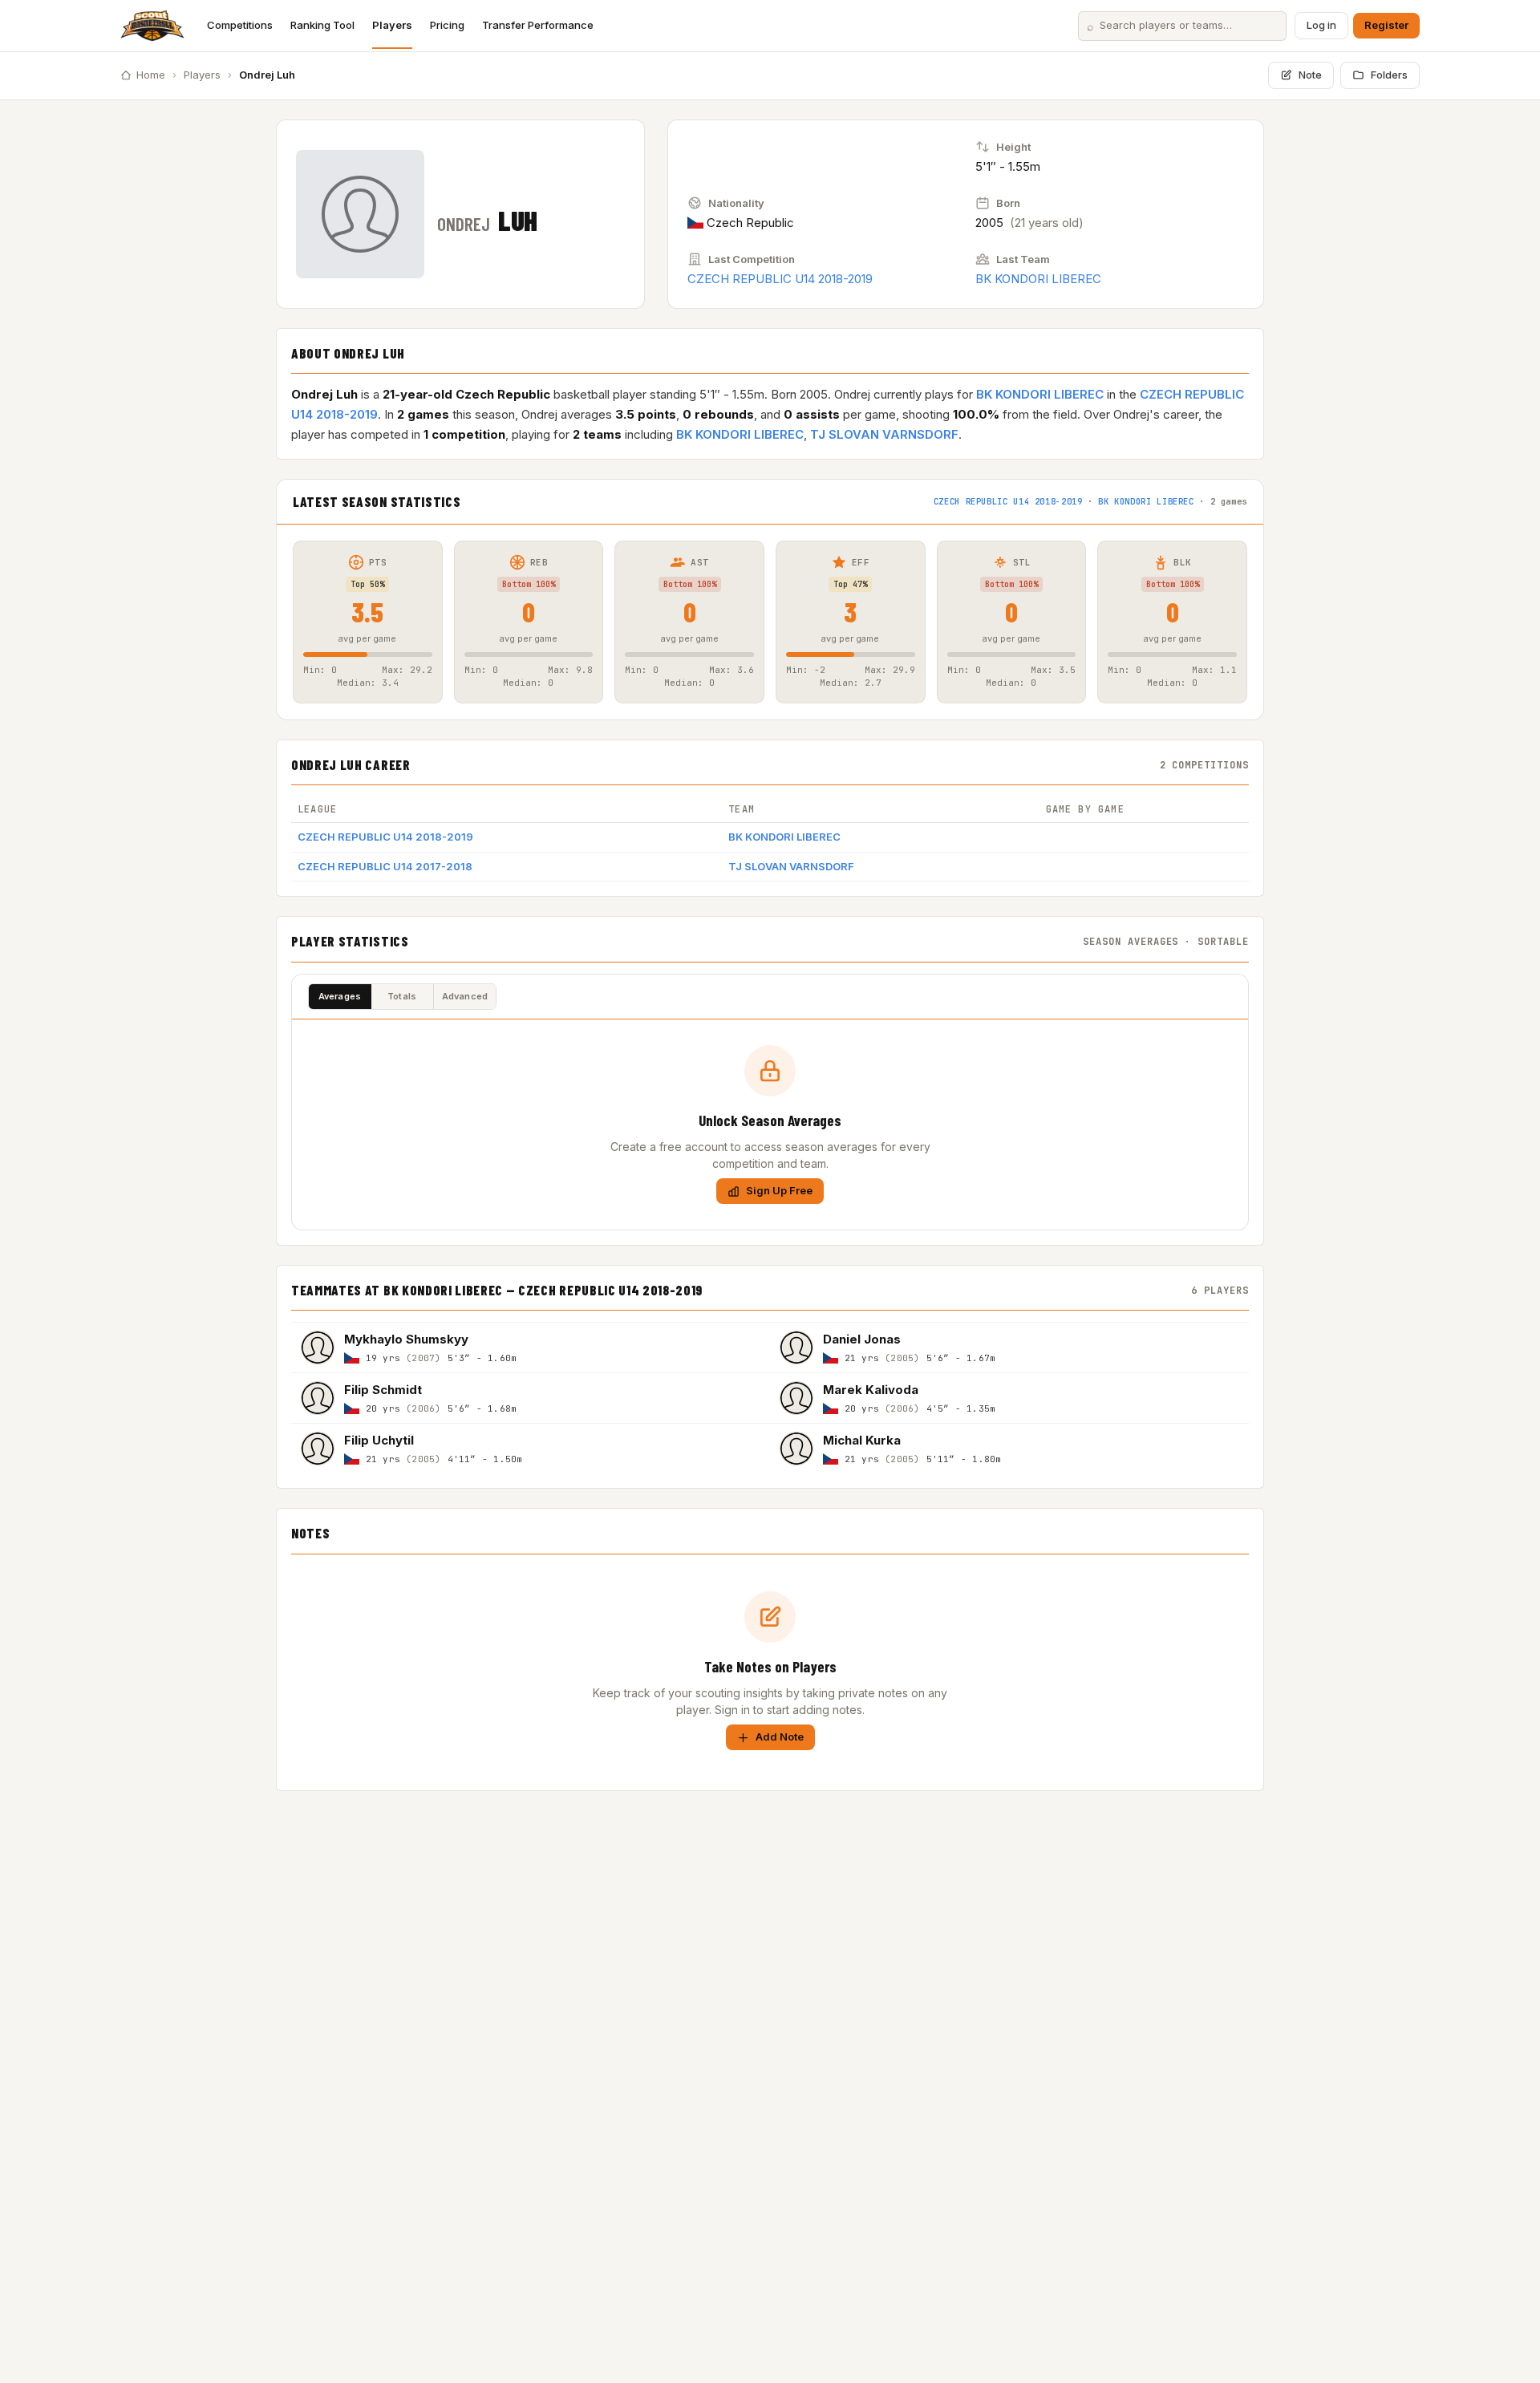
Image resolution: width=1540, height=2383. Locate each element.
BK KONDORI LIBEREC (1038, 279)
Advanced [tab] (465, 996)
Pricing (447, 25)
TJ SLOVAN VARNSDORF (884, 434)
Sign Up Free (779, 1190)
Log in (1321, 25)
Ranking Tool (322, 25)
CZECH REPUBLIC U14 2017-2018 (385, 866)
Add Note (780, 1737)
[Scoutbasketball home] (152, 26)
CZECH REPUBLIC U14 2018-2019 (780, 279)
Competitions (240, 25)
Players (392, 25)
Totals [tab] (402, 996)
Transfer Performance (538, 25)
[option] (531, 1347)
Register (1386, 25)
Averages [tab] (340, 996)
